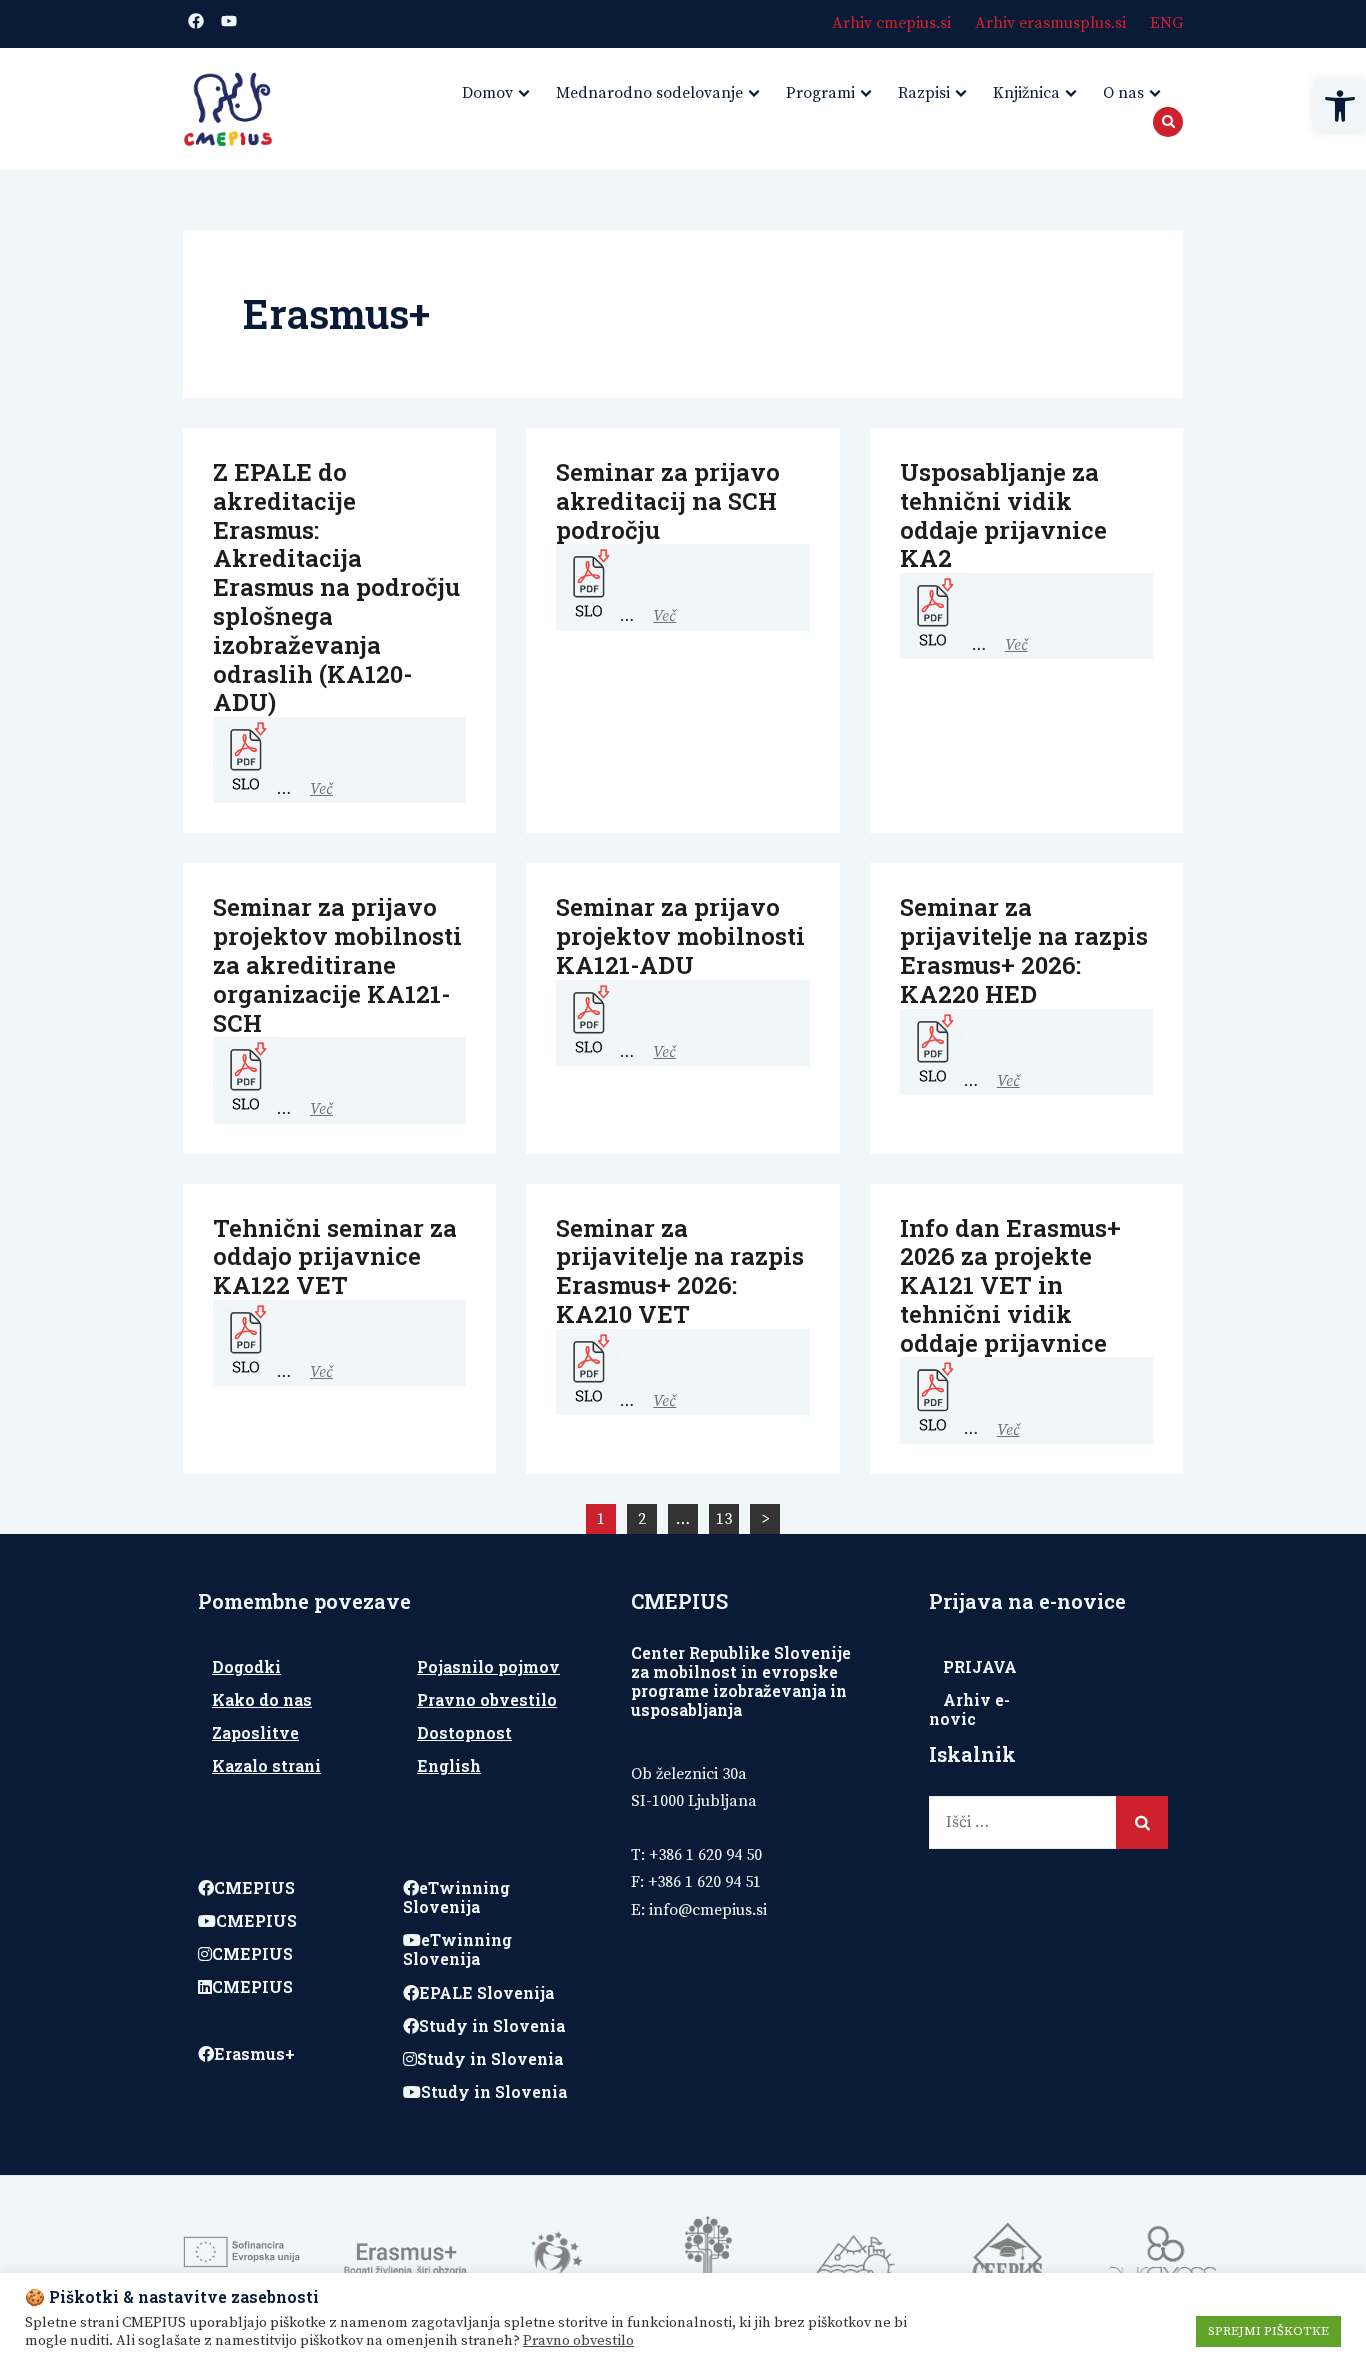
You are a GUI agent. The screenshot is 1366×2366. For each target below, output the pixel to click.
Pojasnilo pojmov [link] (488, 1666)
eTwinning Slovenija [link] (456, 1897)
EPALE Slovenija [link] (486, 1992)
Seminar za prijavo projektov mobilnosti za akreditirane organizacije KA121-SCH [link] (337, 964)
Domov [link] (487, 93)
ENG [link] (1166, 23)
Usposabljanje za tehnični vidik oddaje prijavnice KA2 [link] (1003, 515)
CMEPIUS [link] (254, 1887)
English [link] (449, 1765)
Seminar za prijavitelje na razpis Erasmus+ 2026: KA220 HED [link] (1024, 950)
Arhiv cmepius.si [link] (891, 23)
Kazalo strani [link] (266, 1765)
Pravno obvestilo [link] (487, 1699)
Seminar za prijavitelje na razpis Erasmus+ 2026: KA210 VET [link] (680, 1271)
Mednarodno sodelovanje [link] (649, 93)
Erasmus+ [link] (254, 2053)
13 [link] (724, 1519)
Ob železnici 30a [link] (689, 1774)
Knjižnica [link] (1026, 93)
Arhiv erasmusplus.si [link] (1050, 23)
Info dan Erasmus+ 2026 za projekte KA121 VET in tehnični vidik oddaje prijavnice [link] (1010, 1285)
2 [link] (642, 1519)
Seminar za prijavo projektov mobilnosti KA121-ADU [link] (680, 936)
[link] (1340, 106)
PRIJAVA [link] (980, 1666)
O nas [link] (1123, 93)
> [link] (765, 1519)
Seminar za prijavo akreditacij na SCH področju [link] (668, 501)
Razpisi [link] (924, 93)
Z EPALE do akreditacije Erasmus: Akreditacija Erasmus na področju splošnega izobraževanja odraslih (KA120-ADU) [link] (336, 587)
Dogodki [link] (246, 1666)
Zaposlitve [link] (255, 1732)
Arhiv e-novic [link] (969, 1709)
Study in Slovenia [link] (492, 2025)
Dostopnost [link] (464, 1732)
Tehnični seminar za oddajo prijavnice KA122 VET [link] (335, 1257)
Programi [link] (820, 93)
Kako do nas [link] (262, 1699)
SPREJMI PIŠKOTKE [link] (1268, 2331)
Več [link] (321, 789)
